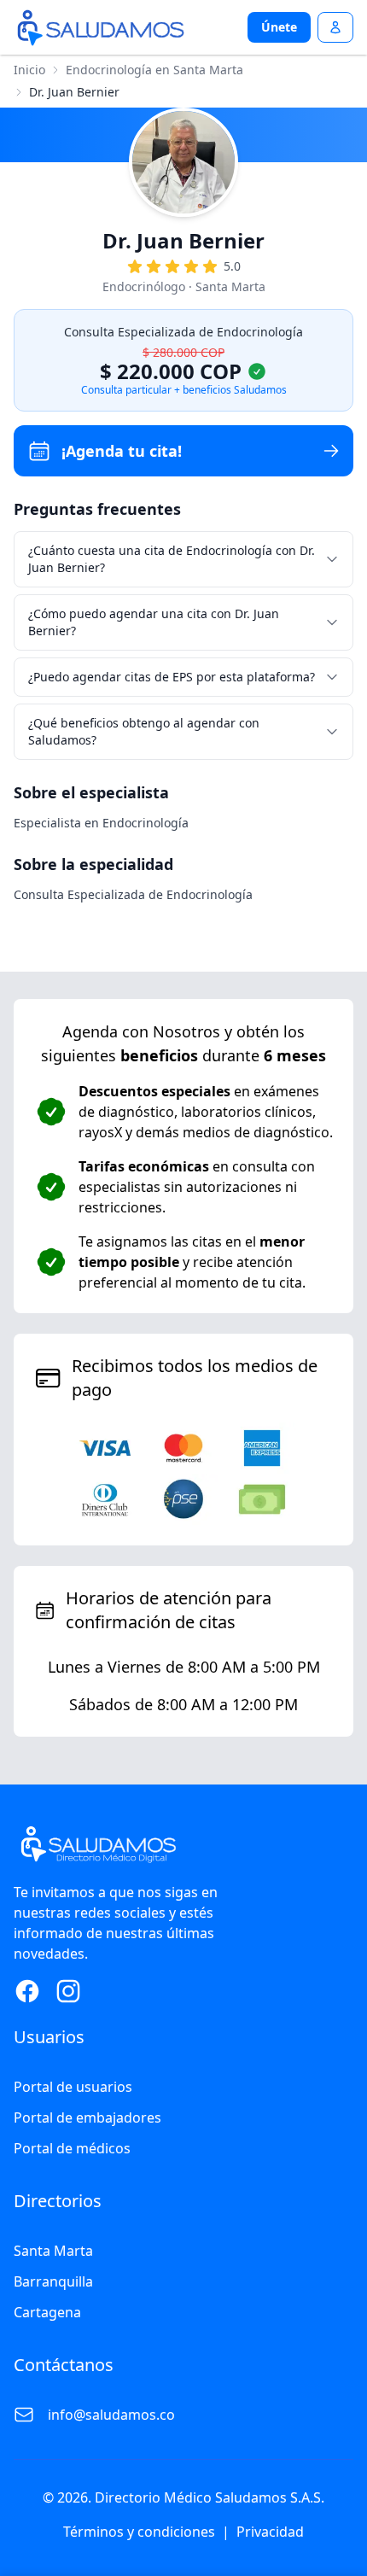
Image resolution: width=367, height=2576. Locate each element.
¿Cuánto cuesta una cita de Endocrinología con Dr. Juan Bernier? (172, 559)
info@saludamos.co (111, 2415)
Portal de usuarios (73, 2087)
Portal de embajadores (87, 2117)
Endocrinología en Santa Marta (154, 70)
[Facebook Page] (27, 1991)
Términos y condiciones (139, 2532)
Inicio (29, 70)
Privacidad (270, 2532)
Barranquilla (53, 2281)
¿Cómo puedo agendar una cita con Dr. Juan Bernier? (154, 622)
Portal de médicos (72, 2148)
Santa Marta (53, 2251)
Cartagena (47, 2312)
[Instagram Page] (68, 1991)
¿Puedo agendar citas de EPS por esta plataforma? (172, 677)
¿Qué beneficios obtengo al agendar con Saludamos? (144, 731)
